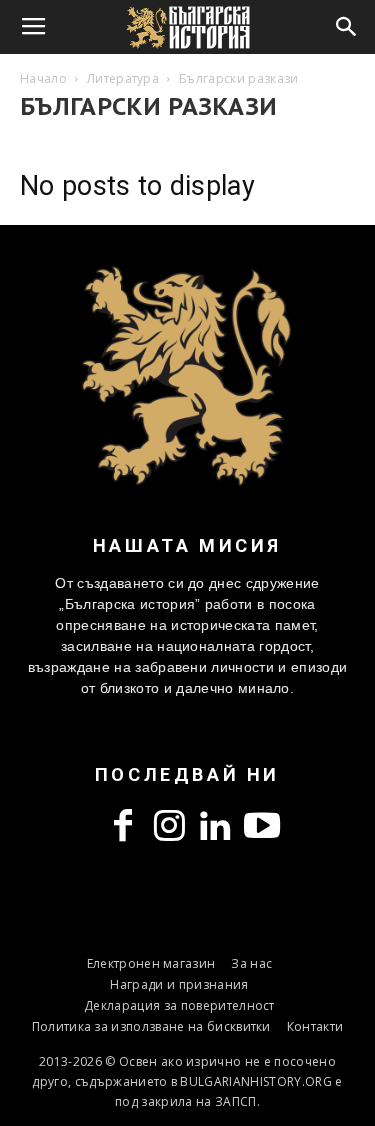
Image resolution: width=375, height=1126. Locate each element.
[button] (347, 27)
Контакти (315, 1026)
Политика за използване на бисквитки (151, 1026)
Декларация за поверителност (179, 1005)
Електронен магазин (151, 963)
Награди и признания (179, 984)
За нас (251, 963)
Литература (123, 78)
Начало (43, 78)
